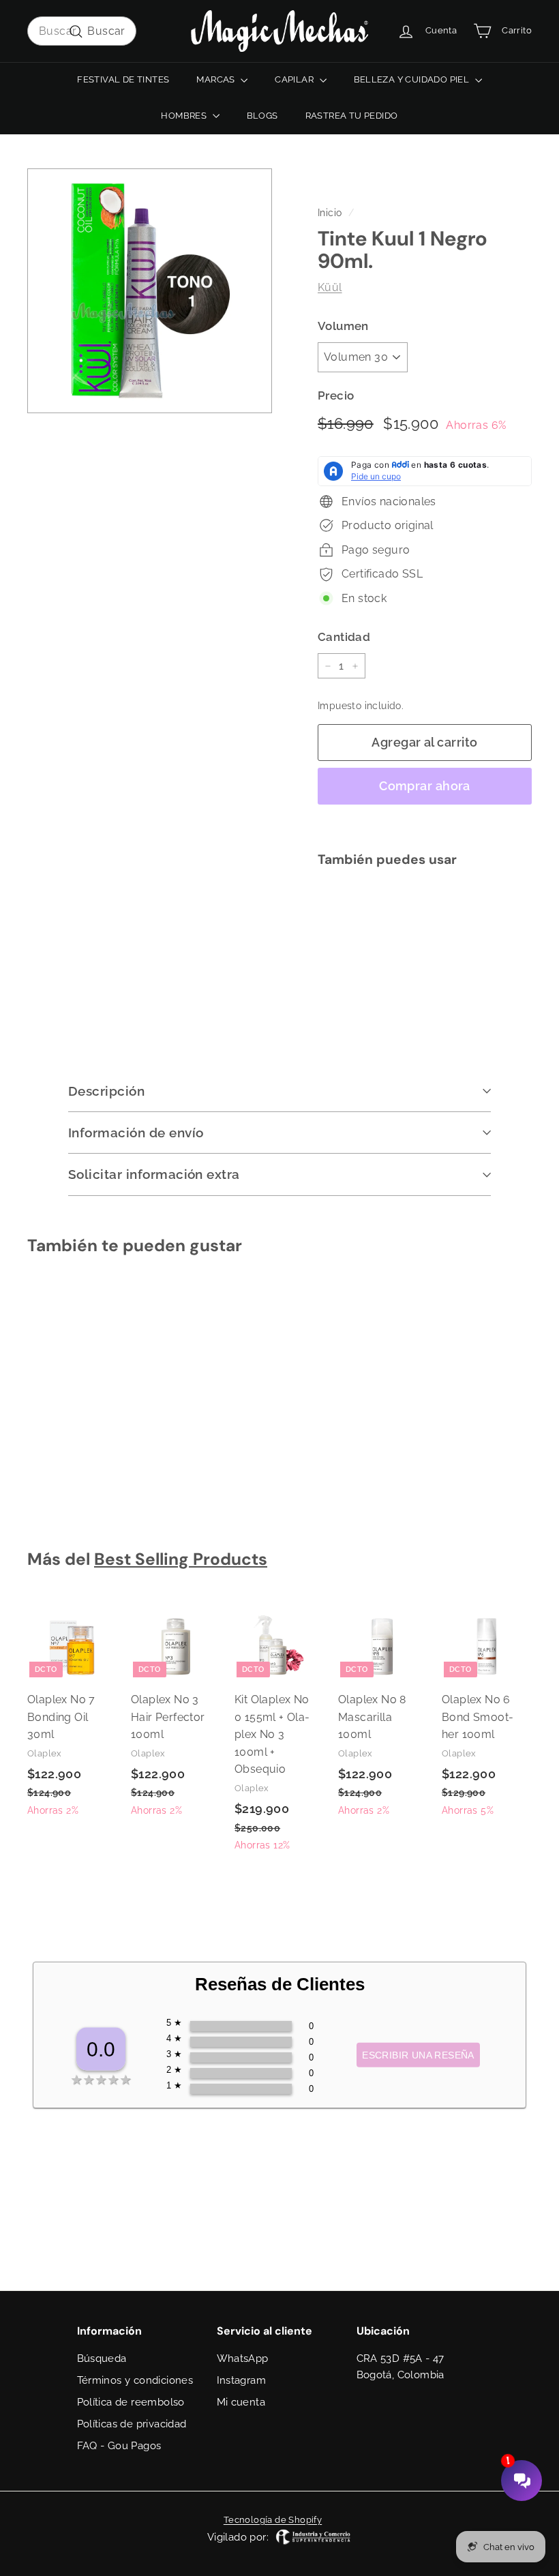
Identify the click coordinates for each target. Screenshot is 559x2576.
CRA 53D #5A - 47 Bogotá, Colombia (401, 2367)
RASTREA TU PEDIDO (352, 116)
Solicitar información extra (154, 1174)
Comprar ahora (425, 786)
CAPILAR (295, 79)
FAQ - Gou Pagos (119, 2446)
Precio (336, 395)
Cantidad (344, 637)
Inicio (330, 213)
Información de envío (136, 1133)
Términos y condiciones (135, 2380)
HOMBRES (185, 116)
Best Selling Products (181, 1559)
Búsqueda (102, 2358)
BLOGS (262, 116)
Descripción (106, 1091)
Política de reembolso (131, 2402)
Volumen (343, 326)
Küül (330, 287)
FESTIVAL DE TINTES (123, 79)
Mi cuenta (241, 2402)
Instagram (242, 2380)
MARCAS (217, 79)
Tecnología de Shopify (273, 2520)
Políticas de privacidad (132, 2424)
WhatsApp (243, 2358)
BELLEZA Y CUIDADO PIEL (413, 79)
